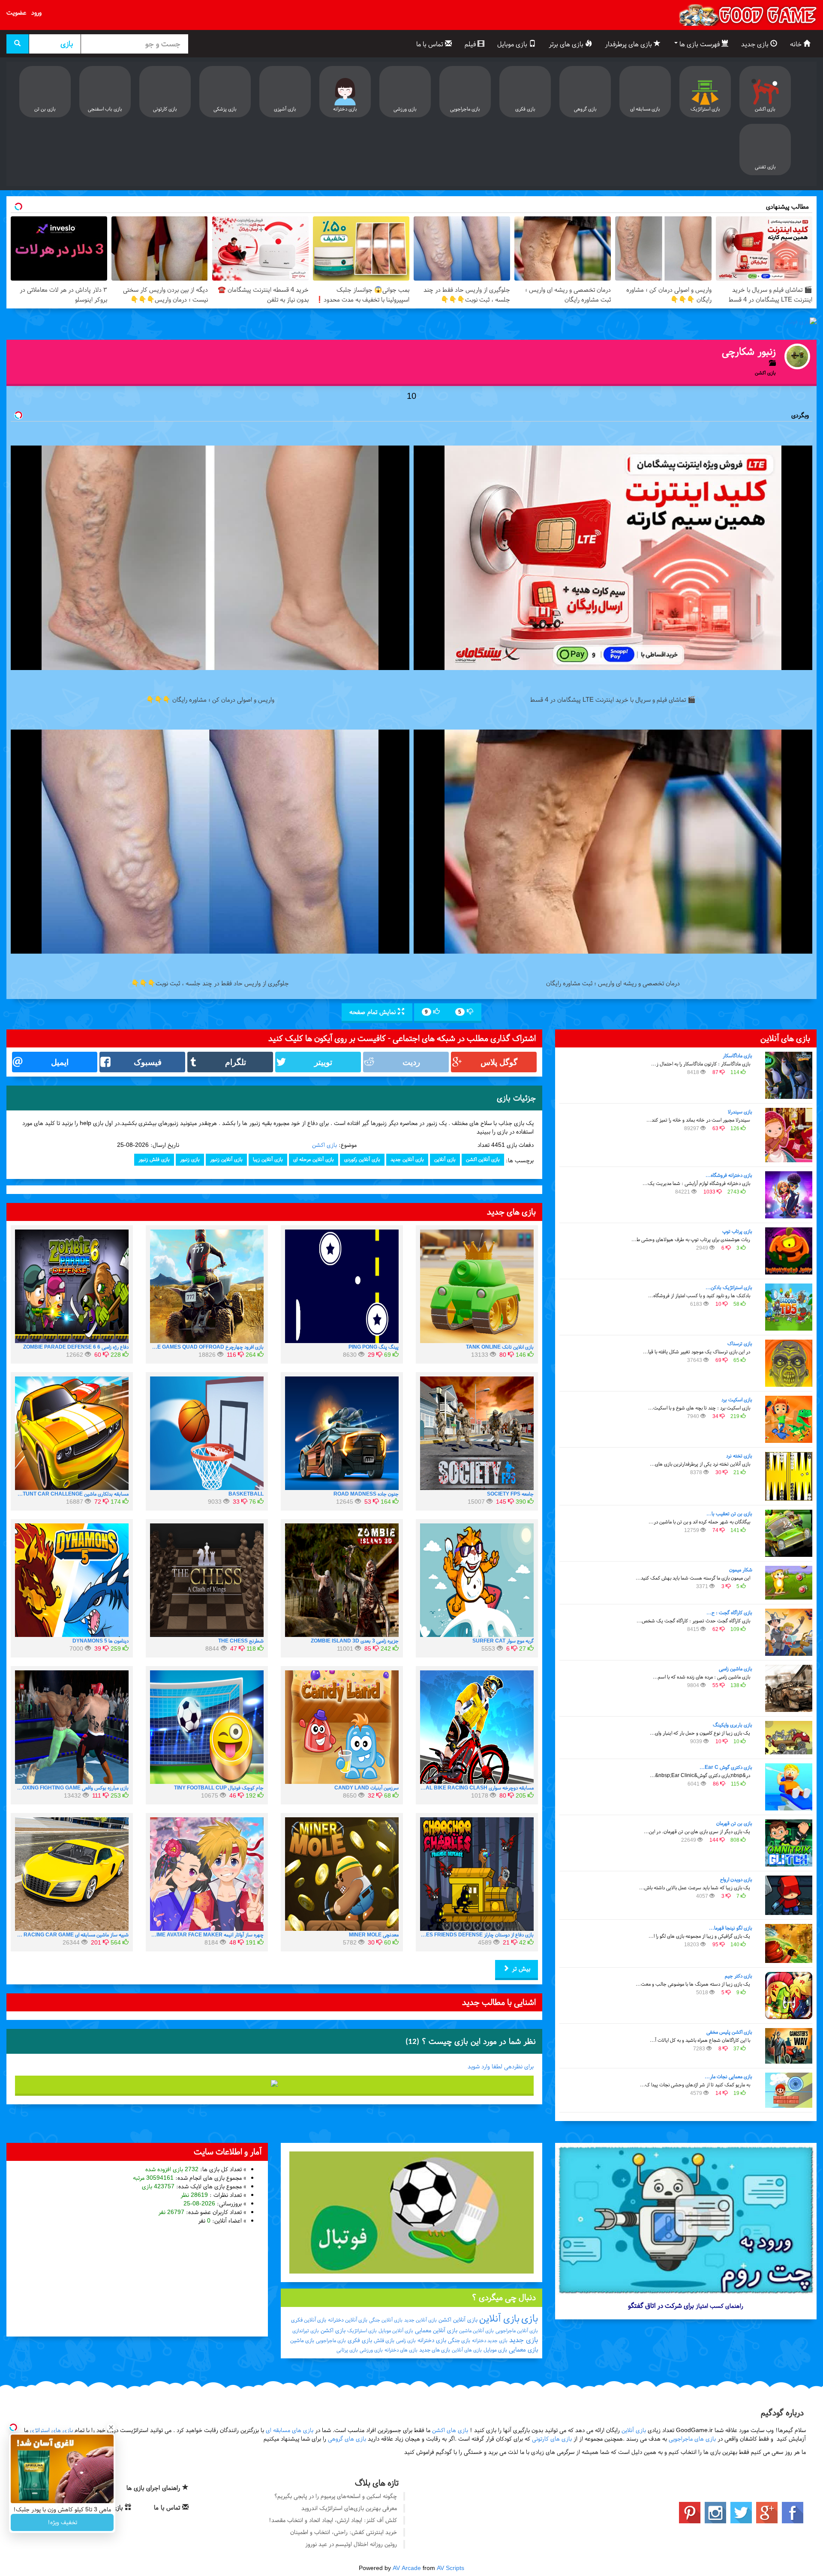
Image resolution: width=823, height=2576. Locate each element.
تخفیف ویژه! (62, 2522)
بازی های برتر (567, 44)
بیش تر (520, 1969)
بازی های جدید (435, 2350)
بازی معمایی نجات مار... (728, 2076)
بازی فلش (384, 2340)
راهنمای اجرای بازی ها (154, 2488)
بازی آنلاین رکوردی (362, 1159)
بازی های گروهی (347, 2439)
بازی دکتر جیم (739, 1976)
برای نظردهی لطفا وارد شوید (501, 2066)
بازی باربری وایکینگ (733, 1725)
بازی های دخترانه (401, 2350)
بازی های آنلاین (467, 2350)
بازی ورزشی (371, 2350)
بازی (530, 2319)
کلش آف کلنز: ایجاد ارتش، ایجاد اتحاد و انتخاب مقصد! (333, 2520)
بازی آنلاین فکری (309, 2320)
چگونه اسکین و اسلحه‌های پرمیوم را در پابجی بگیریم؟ (336, 2496)
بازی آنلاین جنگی (386, 2320)
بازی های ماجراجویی (692, 2439)
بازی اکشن (324, 1145)
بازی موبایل (513, 44)
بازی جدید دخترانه (490, 2340)
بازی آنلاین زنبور (226, 1159)
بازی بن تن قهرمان (734, 1823)
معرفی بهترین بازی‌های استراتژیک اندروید (349, 2508)
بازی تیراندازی (306, 2331)
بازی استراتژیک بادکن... (729, 1287)
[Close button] (111, 2427)
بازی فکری (360, 2340)
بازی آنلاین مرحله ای (314, 1159)
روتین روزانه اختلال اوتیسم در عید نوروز (351, 2544)
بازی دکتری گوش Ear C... (726, 1767)
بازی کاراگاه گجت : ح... (729, 1613)
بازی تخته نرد (739, 1456)
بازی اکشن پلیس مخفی (729, 2032)
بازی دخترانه (432, 2340)
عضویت (16, 12)
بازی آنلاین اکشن (483, 1159)
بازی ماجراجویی (331, 2340)
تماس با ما (431, 44)
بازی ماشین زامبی (736, 1669)
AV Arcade (407, 2568)
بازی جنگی (459, 2340)
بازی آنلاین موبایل (396, 2331)
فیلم (471, 44)
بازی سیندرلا (740, 1112)
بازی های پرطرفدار (629, 44)
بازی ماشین (302, 2340)
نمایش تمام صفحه (374, 1012)
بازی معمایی (523, 2349)
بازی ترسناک (740, 1343)
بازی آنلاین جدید (407, 1159)
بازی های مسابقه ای (290, 2430)
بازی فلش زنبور (154, 1159)
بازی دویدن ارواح (736, 1879)
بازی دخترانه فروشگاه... (729, 1175)
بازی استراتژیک (362, 2331)
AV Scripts (451, 2568)
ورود (36, 12)
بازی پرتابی (347, 2350)
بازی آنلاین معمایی (436, 2330)
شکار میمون (741, 1570)
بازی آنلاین (445, 1159)
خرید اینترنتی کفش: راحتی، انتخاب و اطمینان (344, 2532)
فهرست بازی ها (700, 44)
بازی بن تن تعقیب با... (729, 1514)
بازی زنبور (190, 1159)
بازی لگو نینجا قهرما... (731, 1928)
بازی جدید (756, 44)
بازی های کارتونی (552, 2439)
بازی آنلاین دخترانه (348, 2320)
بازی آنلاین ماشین (476, 2331)
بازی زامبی (406, 2340)
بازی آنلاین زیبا (268, 1159)
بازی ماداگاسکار (737, 1056)
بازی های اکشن (450, 2430)
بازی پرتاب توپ (737, 1231)
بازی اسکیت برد (737, 1400)
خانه (797, 44)
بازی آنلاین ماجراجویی (517, 2331)
